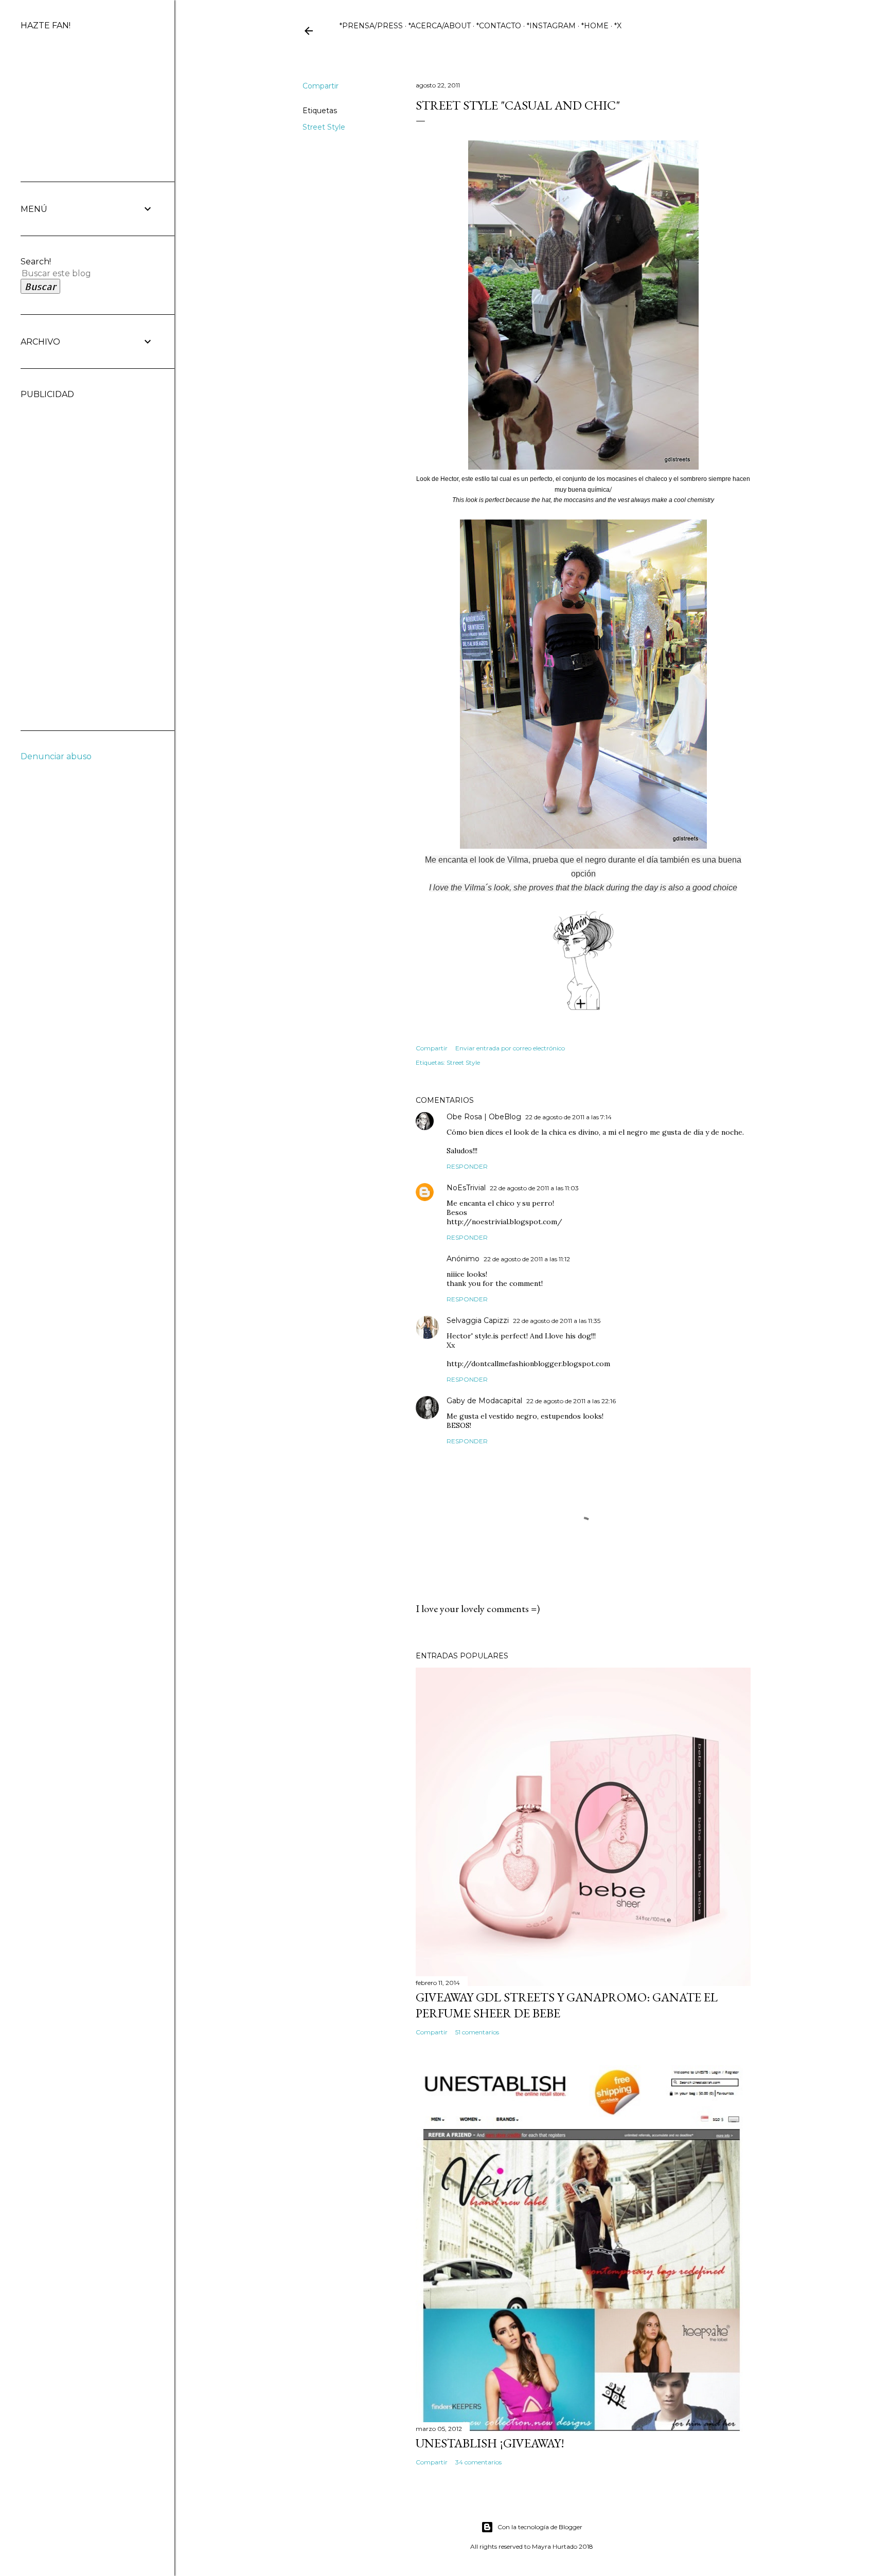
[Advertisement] (62, 553)
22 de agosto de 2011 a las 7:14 (568, 1117)
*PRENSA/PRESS (371, 26)
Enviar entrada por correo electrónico (510, 1048)
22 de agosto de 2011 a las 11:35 (557, 1321)
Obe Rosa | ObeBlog (484, 1117)
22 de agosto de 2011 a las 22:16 (571, 1401)
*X (618, 26)
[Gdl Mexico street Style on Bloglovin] (583, 1008)
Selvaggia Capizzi (478, 1320)
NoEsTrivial (466, 1188)
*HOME (595, 26)
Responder (467, 1166)
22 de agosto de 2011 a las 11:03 (534, 1188)
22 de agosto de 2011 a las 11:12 (527, 1259)
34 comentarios (478, 2462)
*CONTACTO (499, 26)
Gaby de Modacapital (484, 1401)
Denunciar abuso (56, 756)
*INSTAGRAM (551, 26)
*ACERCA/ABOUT (440, 26)
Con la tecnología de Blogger (540, 2527)
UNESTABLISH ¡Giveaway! (490, 2443)
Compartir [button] (321, 86)
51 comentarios (477, 2032)
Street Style (324, 127)
